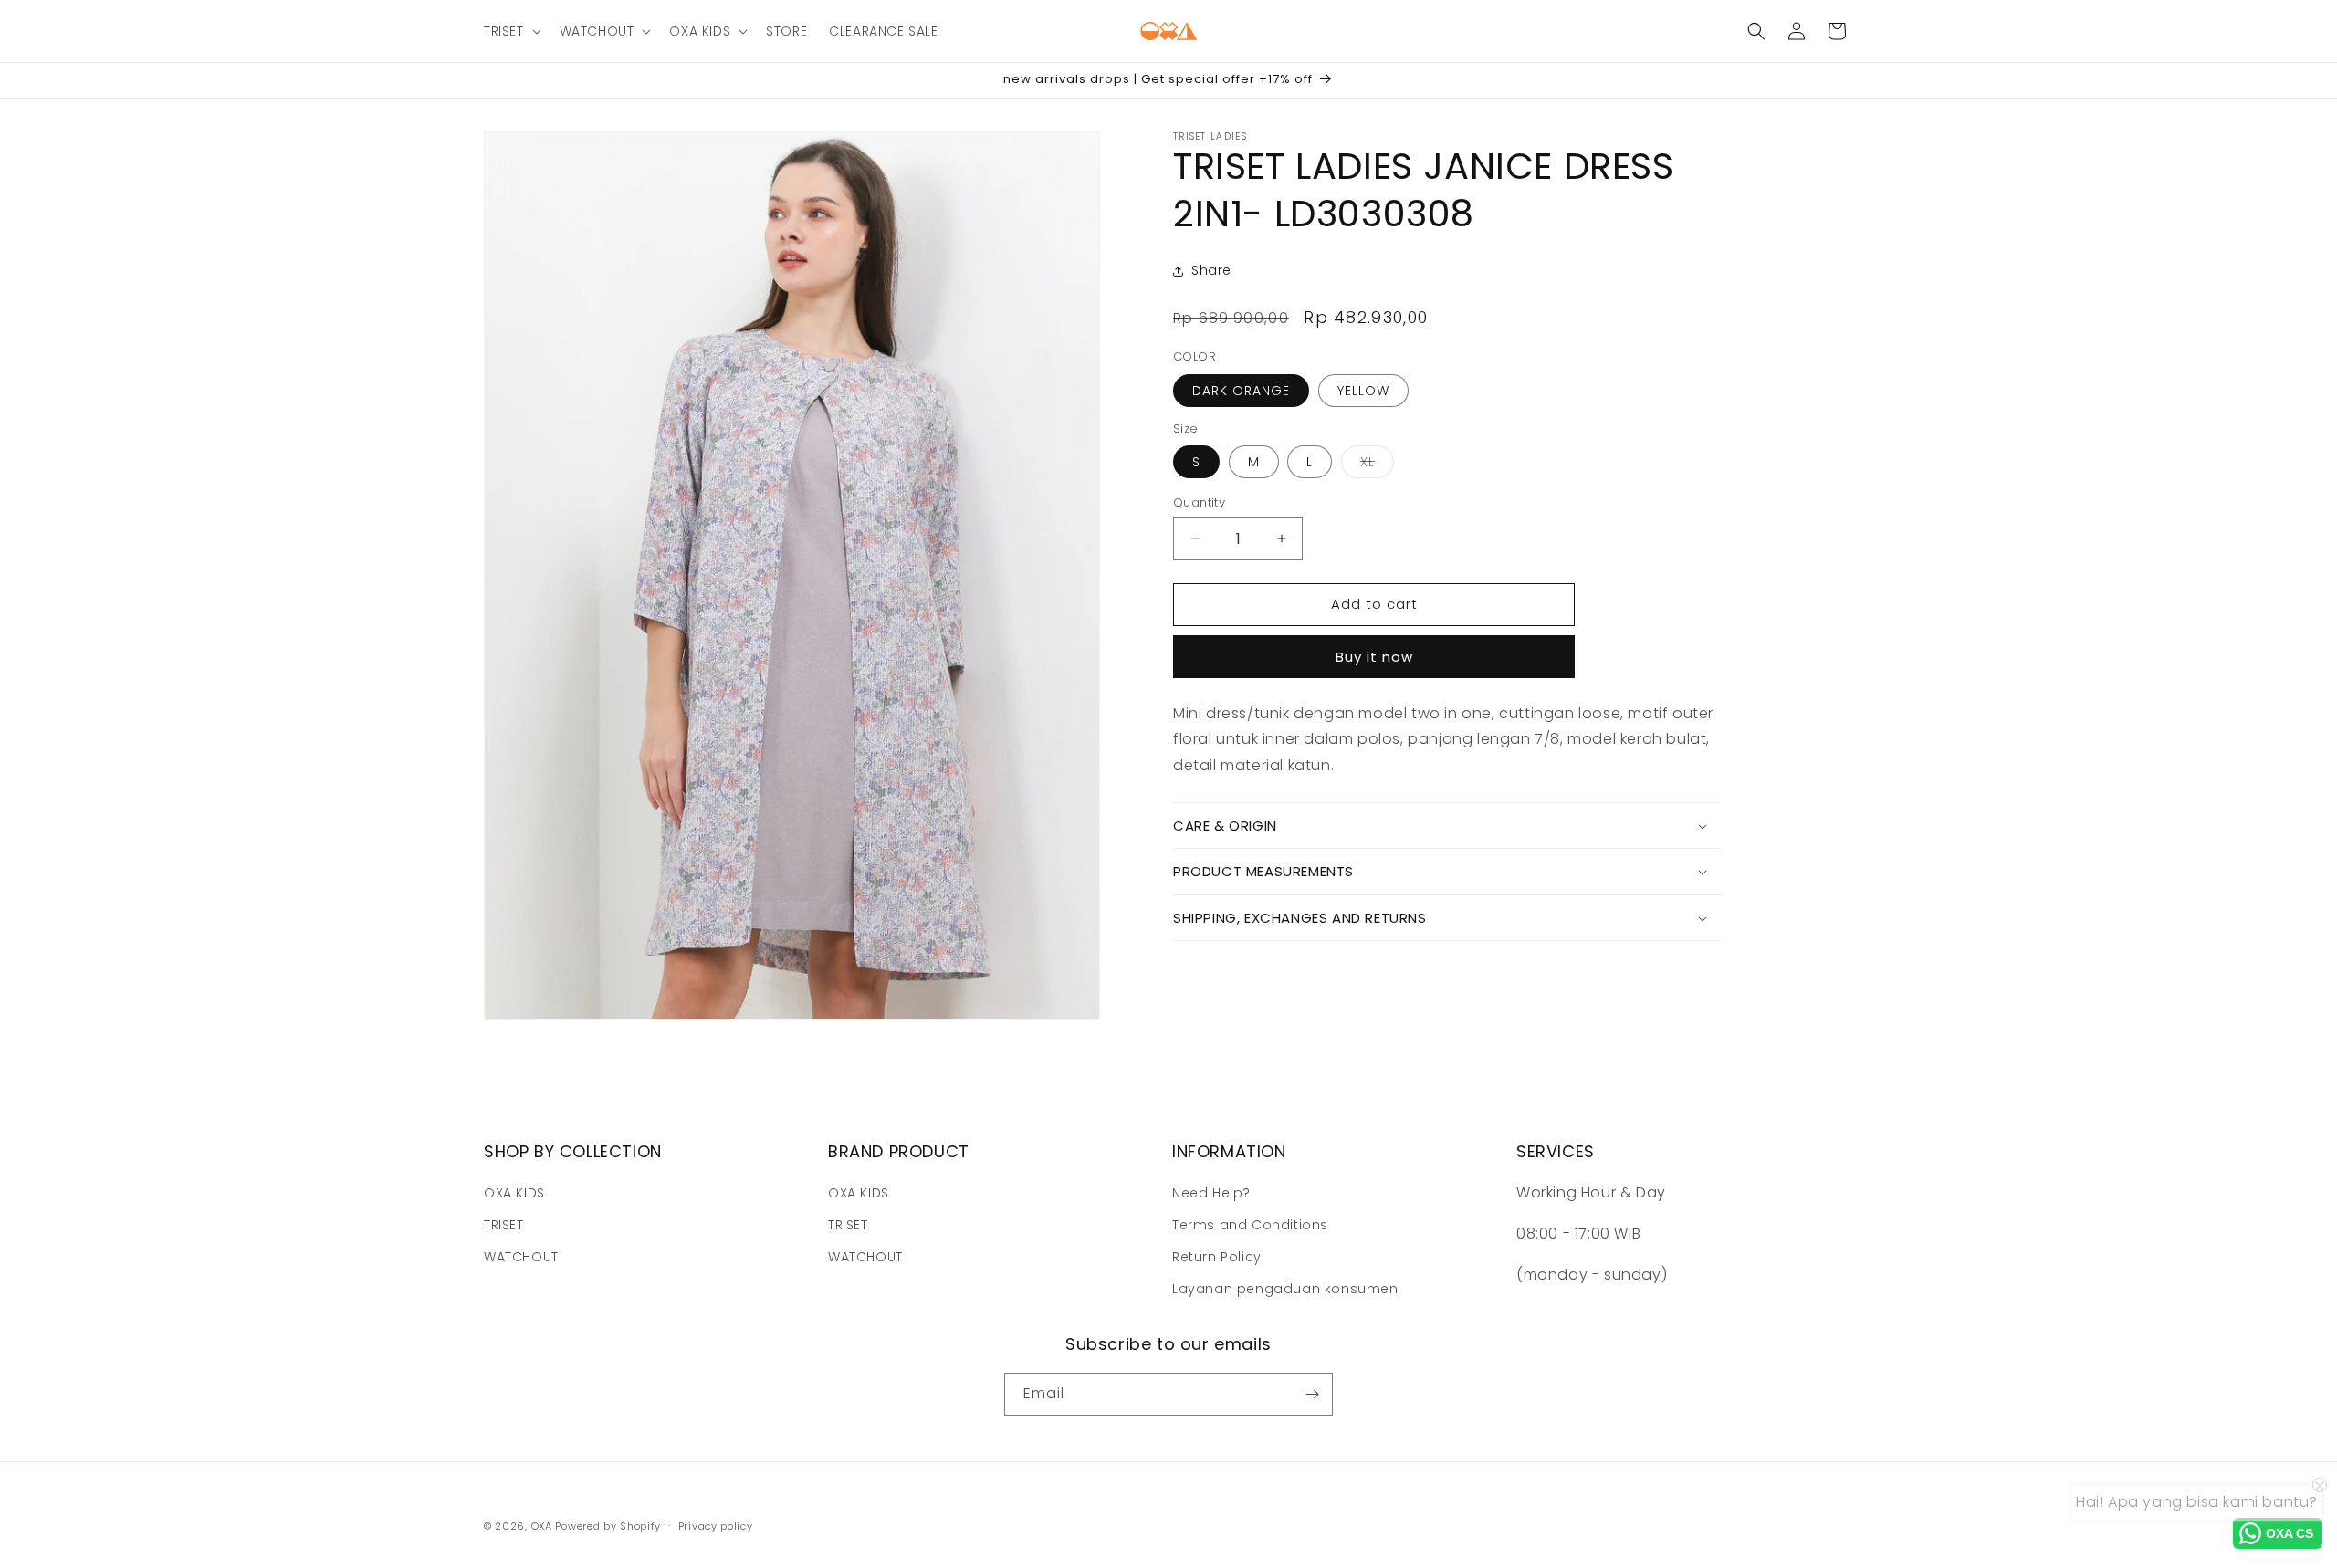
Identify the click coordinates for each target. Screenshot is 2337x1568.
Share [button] (1211, 270)
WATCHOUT (521, 1257)
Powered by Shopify (608, 1526)
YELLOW (1363, 391)
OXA (542, 1526)
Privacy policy (716, 1526)
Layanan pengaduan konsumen (1285, 1289)
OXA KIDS (514, 1193)
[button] (511, 31)
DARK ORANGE (1241, 391)
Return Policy (1217, 1257)
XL (1377, 465)
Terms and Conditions (1250, 1225)
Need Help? (1211, 1193)
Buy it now (1374, 657)
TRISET (504, 1225)
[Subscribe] (1312, 1394)
